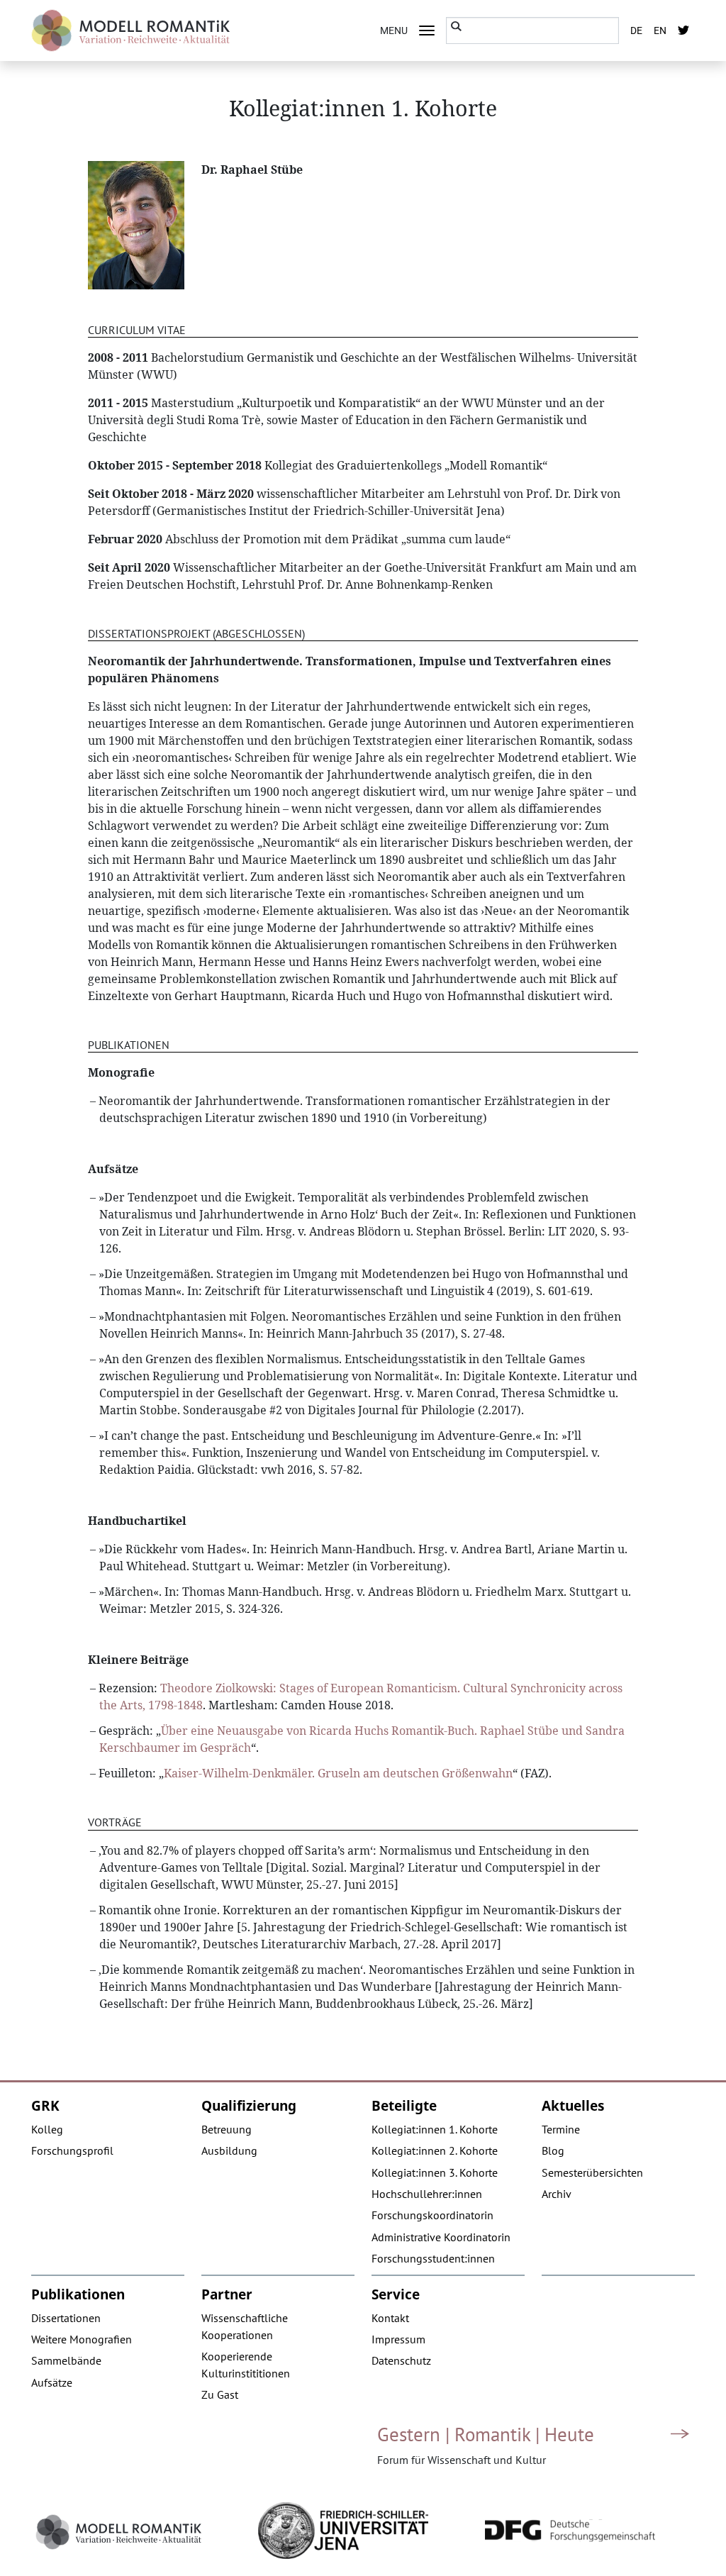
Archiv (557, 2194)
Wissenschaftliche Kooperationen (245, 2326)
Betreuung (227, 2129)
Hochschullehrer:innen (427, 2194)
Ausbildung (229, 2150)
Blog (553, 2150)
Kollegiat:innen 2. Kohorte (435, 2150)
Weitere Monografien (82, 2339)
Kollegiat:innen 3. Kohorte (435, 2172)
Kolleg (47, 2129)
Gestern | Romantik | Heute (486, 2434)
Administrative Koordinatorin (441, 2237)
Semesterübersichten (592, 2172)
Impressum (398, 2339)
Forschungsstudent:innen (433, 2258)
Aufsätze (52, 2382)
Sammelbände (66, 2360)
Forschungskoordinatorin (432, 2215)
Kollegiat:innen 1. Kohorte (435, 2129)
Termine (561, 2129)
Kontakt (390, 2318)
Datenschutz (401, 2360)
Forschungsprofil (72, 2150)
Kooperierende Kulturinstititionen (246, 2365)
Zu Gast (220, 2394)
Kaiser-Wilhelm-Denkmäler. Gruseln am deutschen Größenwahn (338, 1773)
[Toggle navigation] (427, 30)
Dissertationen (66, 2318)
